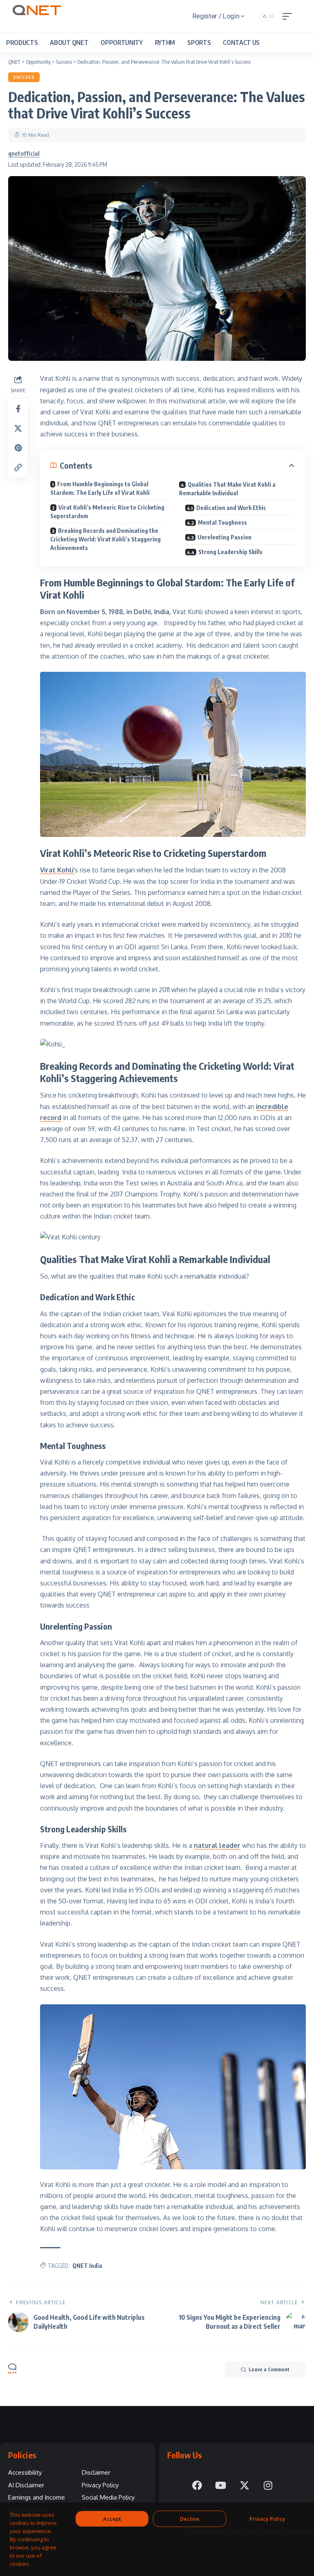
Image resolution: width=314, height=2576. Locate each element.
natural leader (217, 1845)
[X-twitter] (244, 2485)
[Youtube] (221, 2485)
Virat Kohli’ (57, 870)
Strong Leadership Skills (230, 552)
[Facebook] (197, 2485)
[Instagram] (268, 2485)
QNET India (87, 2266)
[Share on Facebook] (18, 409)
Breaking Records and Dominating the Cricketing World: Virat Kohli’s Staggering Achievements (105, 539)
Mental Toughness (222, 522)
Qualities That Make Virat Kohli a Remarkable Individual (227, 489)
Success (24, 77)
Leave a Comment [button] (269, 2369)
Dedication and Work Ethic (231, 508)
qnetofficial (24, 153)
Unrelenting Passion (224, 537)
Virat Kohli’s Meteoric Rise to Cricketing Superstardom (107, 512)
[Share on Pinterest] (18, 448)
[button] (289, 16)
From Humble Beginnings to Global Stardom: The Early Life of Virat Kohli (100, 488)
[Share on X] (18, 428)
